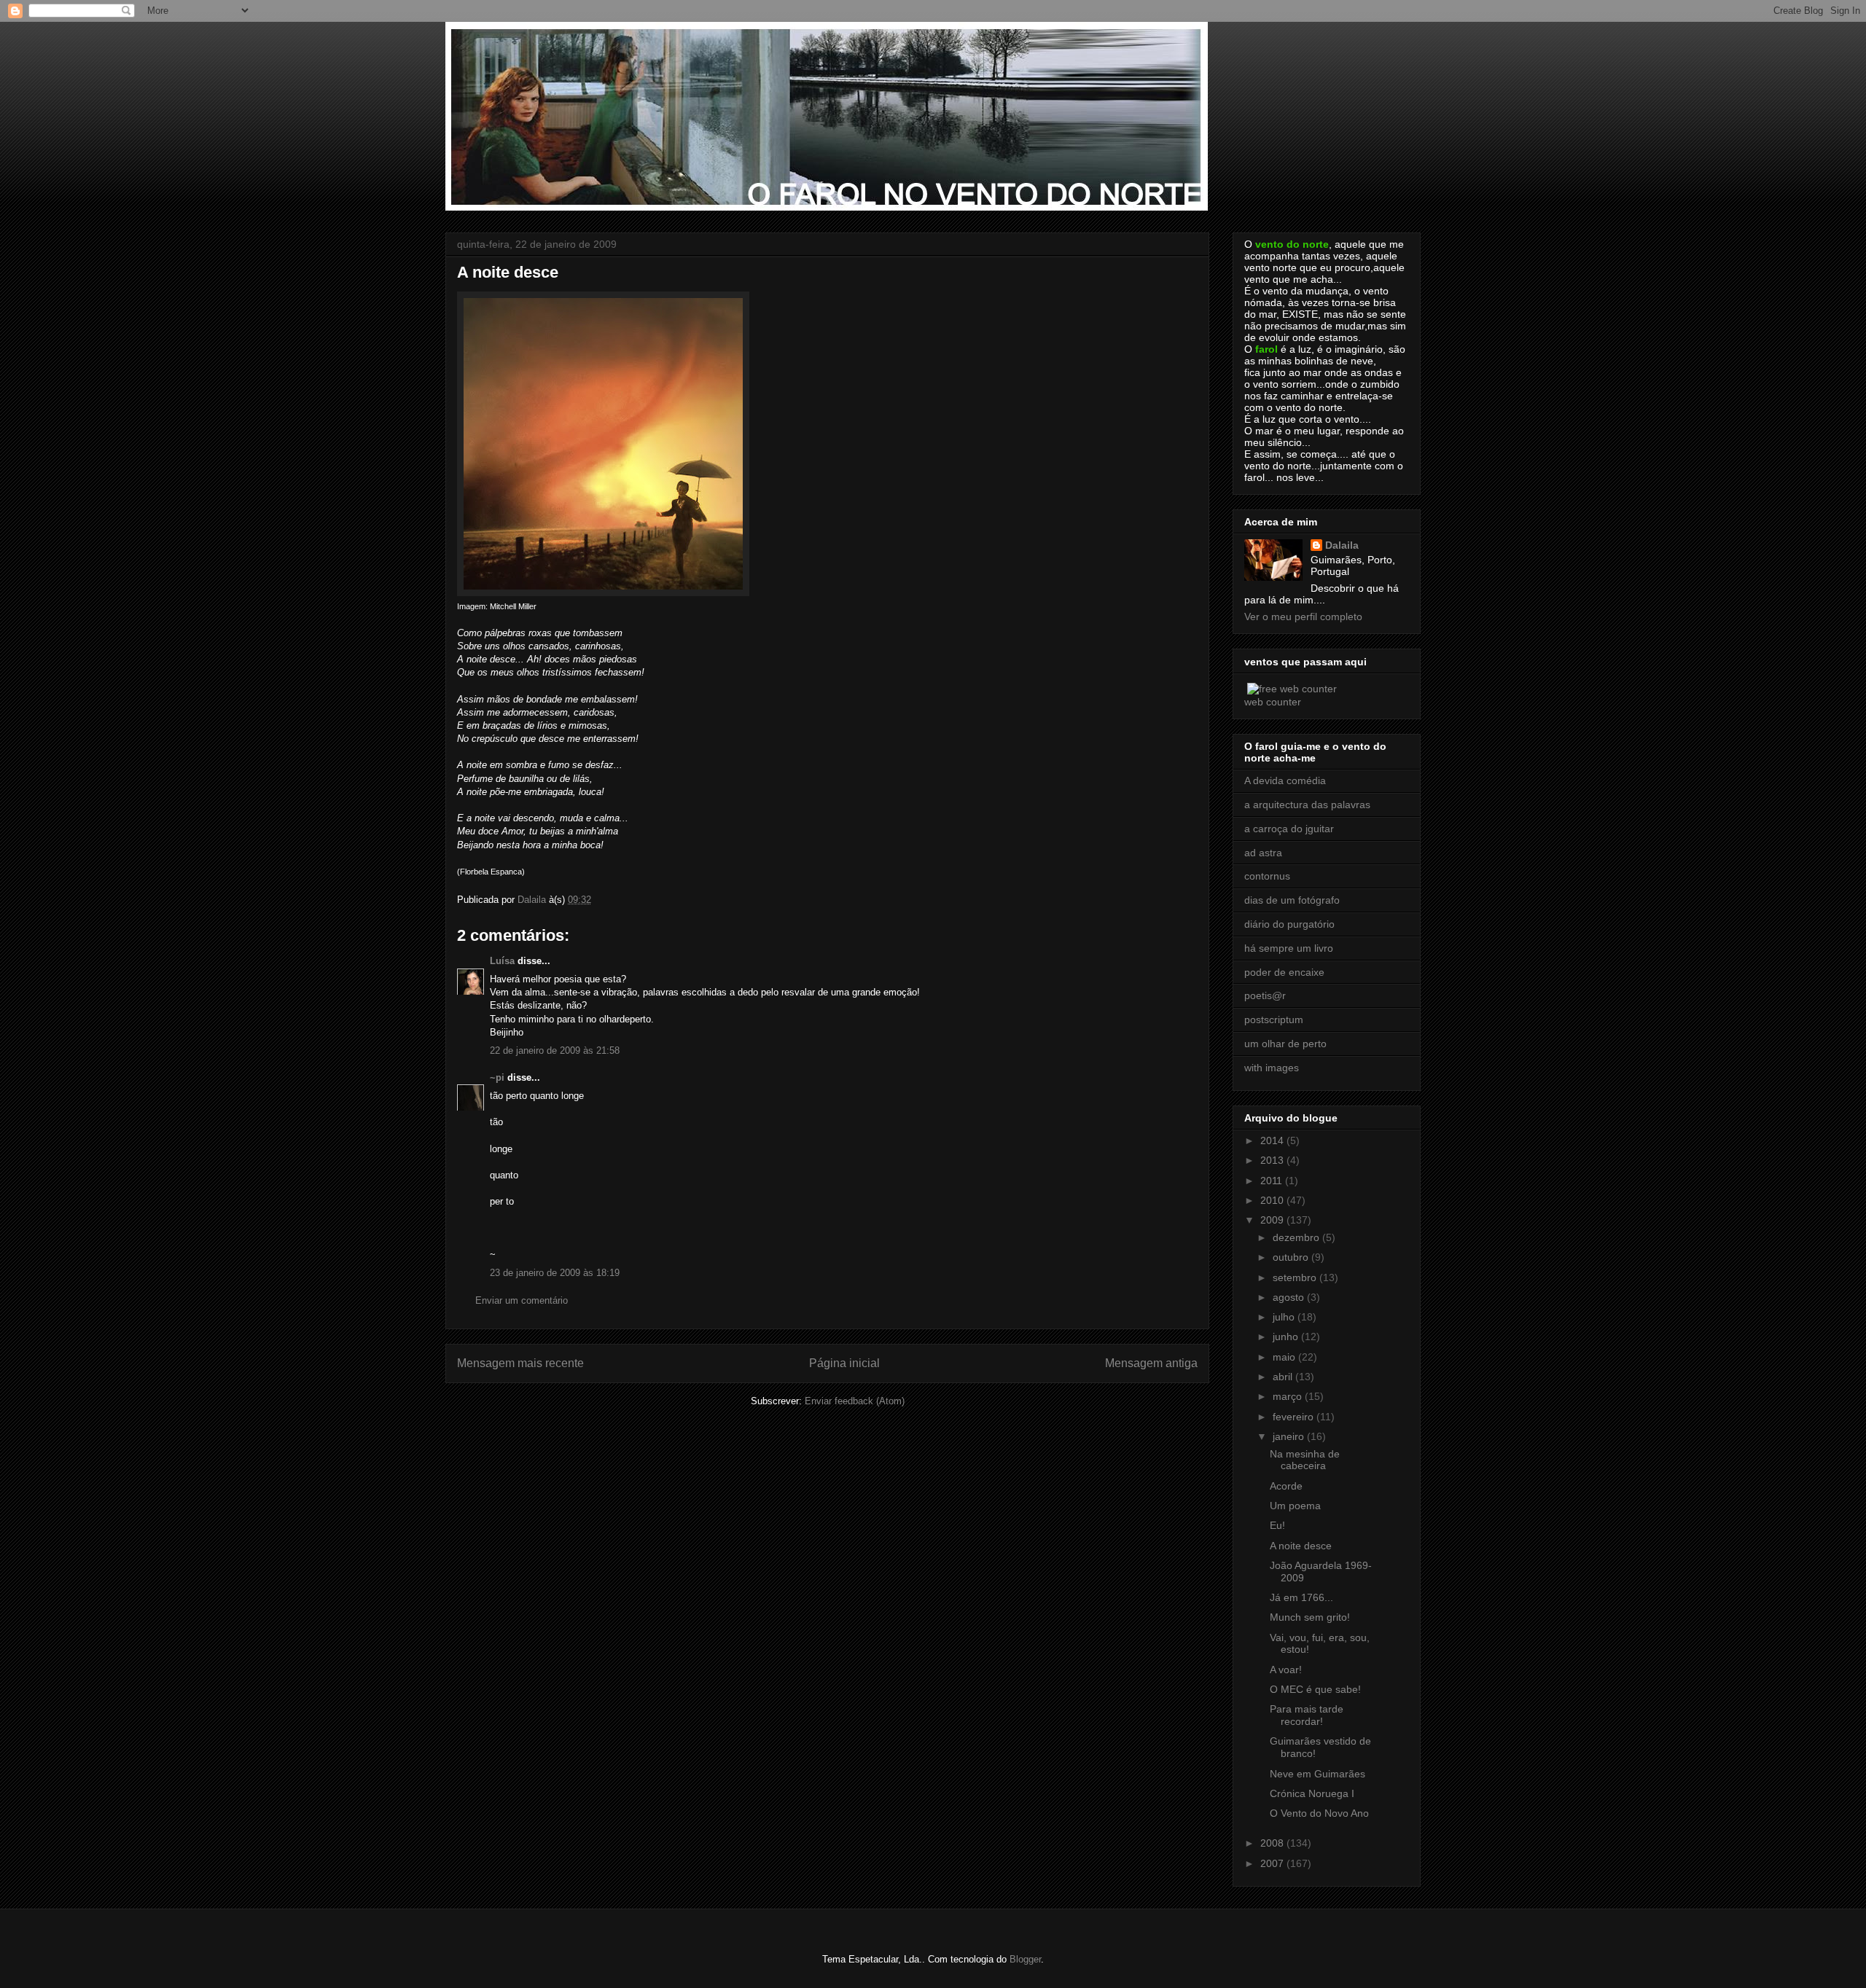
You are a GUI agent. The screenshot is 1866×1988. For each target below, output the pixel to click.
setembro (1296, 1277)
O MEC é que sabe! (1315, 1689)
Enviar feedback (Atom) (855, 1401)
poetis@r (1265, 995)
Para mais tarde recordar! (1307, 1715)
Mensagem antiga (1151, 1363)
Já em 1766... (1301, 1597)
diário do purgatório (1289, 924)
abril (1284, 1377)
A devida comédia (1285, 780)
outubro (1292, 1257)
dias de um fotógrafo (1292, 900)
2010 (1273, 1200)
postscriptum (1274, 1020)
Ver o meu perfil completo (1303, 617)
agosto (1290, 1297)
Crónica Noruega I (1312, 1793)
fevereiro (1295, 1417)
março (1289, 1396)
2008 (1273, 1843)
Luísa (502, 961)
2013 (1273, 1160)
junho (1287, 1337)
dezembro (1297, 1237)
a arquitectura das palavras (1307, 805)
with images (1272, 1068)
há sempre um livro (1289, 948)
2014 (1273, 1140)
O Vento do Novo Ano (1319, 1813)
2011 (1273, 1181)
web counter (1273, 702)
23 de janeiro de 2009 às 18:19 (555, 1273)
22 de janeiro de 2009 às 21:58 (555, 1050)
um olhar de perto (1285, 1044)
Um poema (1295, 1506)
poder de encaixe (1284, 972)
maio (1285, 1357)
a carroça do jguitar (1289, 829)
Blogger (1025, 1959)
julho (1285, 1317)
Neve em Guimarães (1317, 1774)
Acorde (1286, 1486)
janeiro (1290, 1436)
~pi (497, 1077)
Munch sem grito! (1310, 1617)
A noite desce (1301, 1546)
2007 (1273, 1863)
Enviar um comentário (522, 1300)
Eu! (1277, 1525)
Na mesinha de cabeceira (1305, 1460)
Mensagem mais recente (520, 1363)
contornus (1267, 876)
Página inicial (844, 1363)
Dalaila (1342, 545)
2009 (1273, 1220)
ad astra (1263, 853)
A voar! (1286, 1670)
